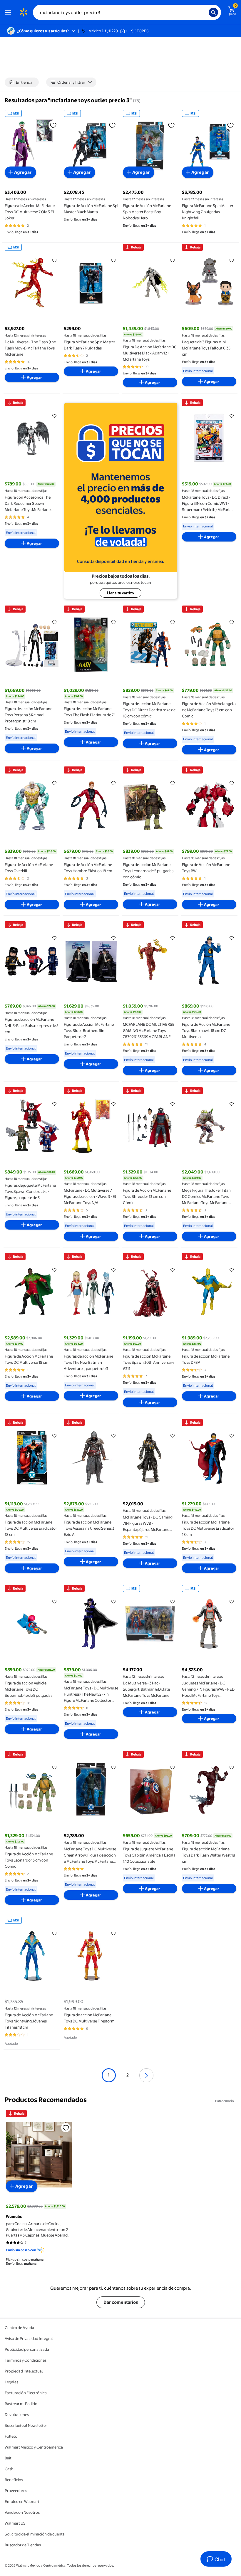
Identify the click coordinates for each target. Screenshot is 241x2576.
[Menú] (9, 12)
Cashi (10, 2469)
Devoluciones (17, 2414)
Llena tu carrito (120, 593)
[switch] (22, 82)
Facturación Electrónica (26, 2393)
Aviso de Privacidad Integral (29, 2338)
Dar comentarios (121, 2302)
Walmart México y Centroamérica (34, 2447)
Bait (8, 2458)
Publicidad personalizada (27, 2349)
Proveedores (16, 2491)
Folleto (11, 2436)
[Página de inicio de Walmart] (24, 12)
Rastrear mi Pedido (21, 2404)
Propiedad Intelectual (24, 2371)
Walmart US (15, 2523)
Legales (11, 2382)
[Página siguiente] (146, 2075)
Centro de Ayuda (19, 2328)
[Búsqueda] (213, 12)
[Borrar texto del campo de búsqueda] (206, 12)
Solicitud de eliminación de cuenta (35, 2534)
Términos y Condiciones (26, 2360)
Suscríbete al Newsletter (26, 2425)
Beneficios (14, 2480)
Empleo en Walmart (22, 2501)
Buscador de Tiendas (23, 2545)
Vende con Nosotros (22, 2512)
